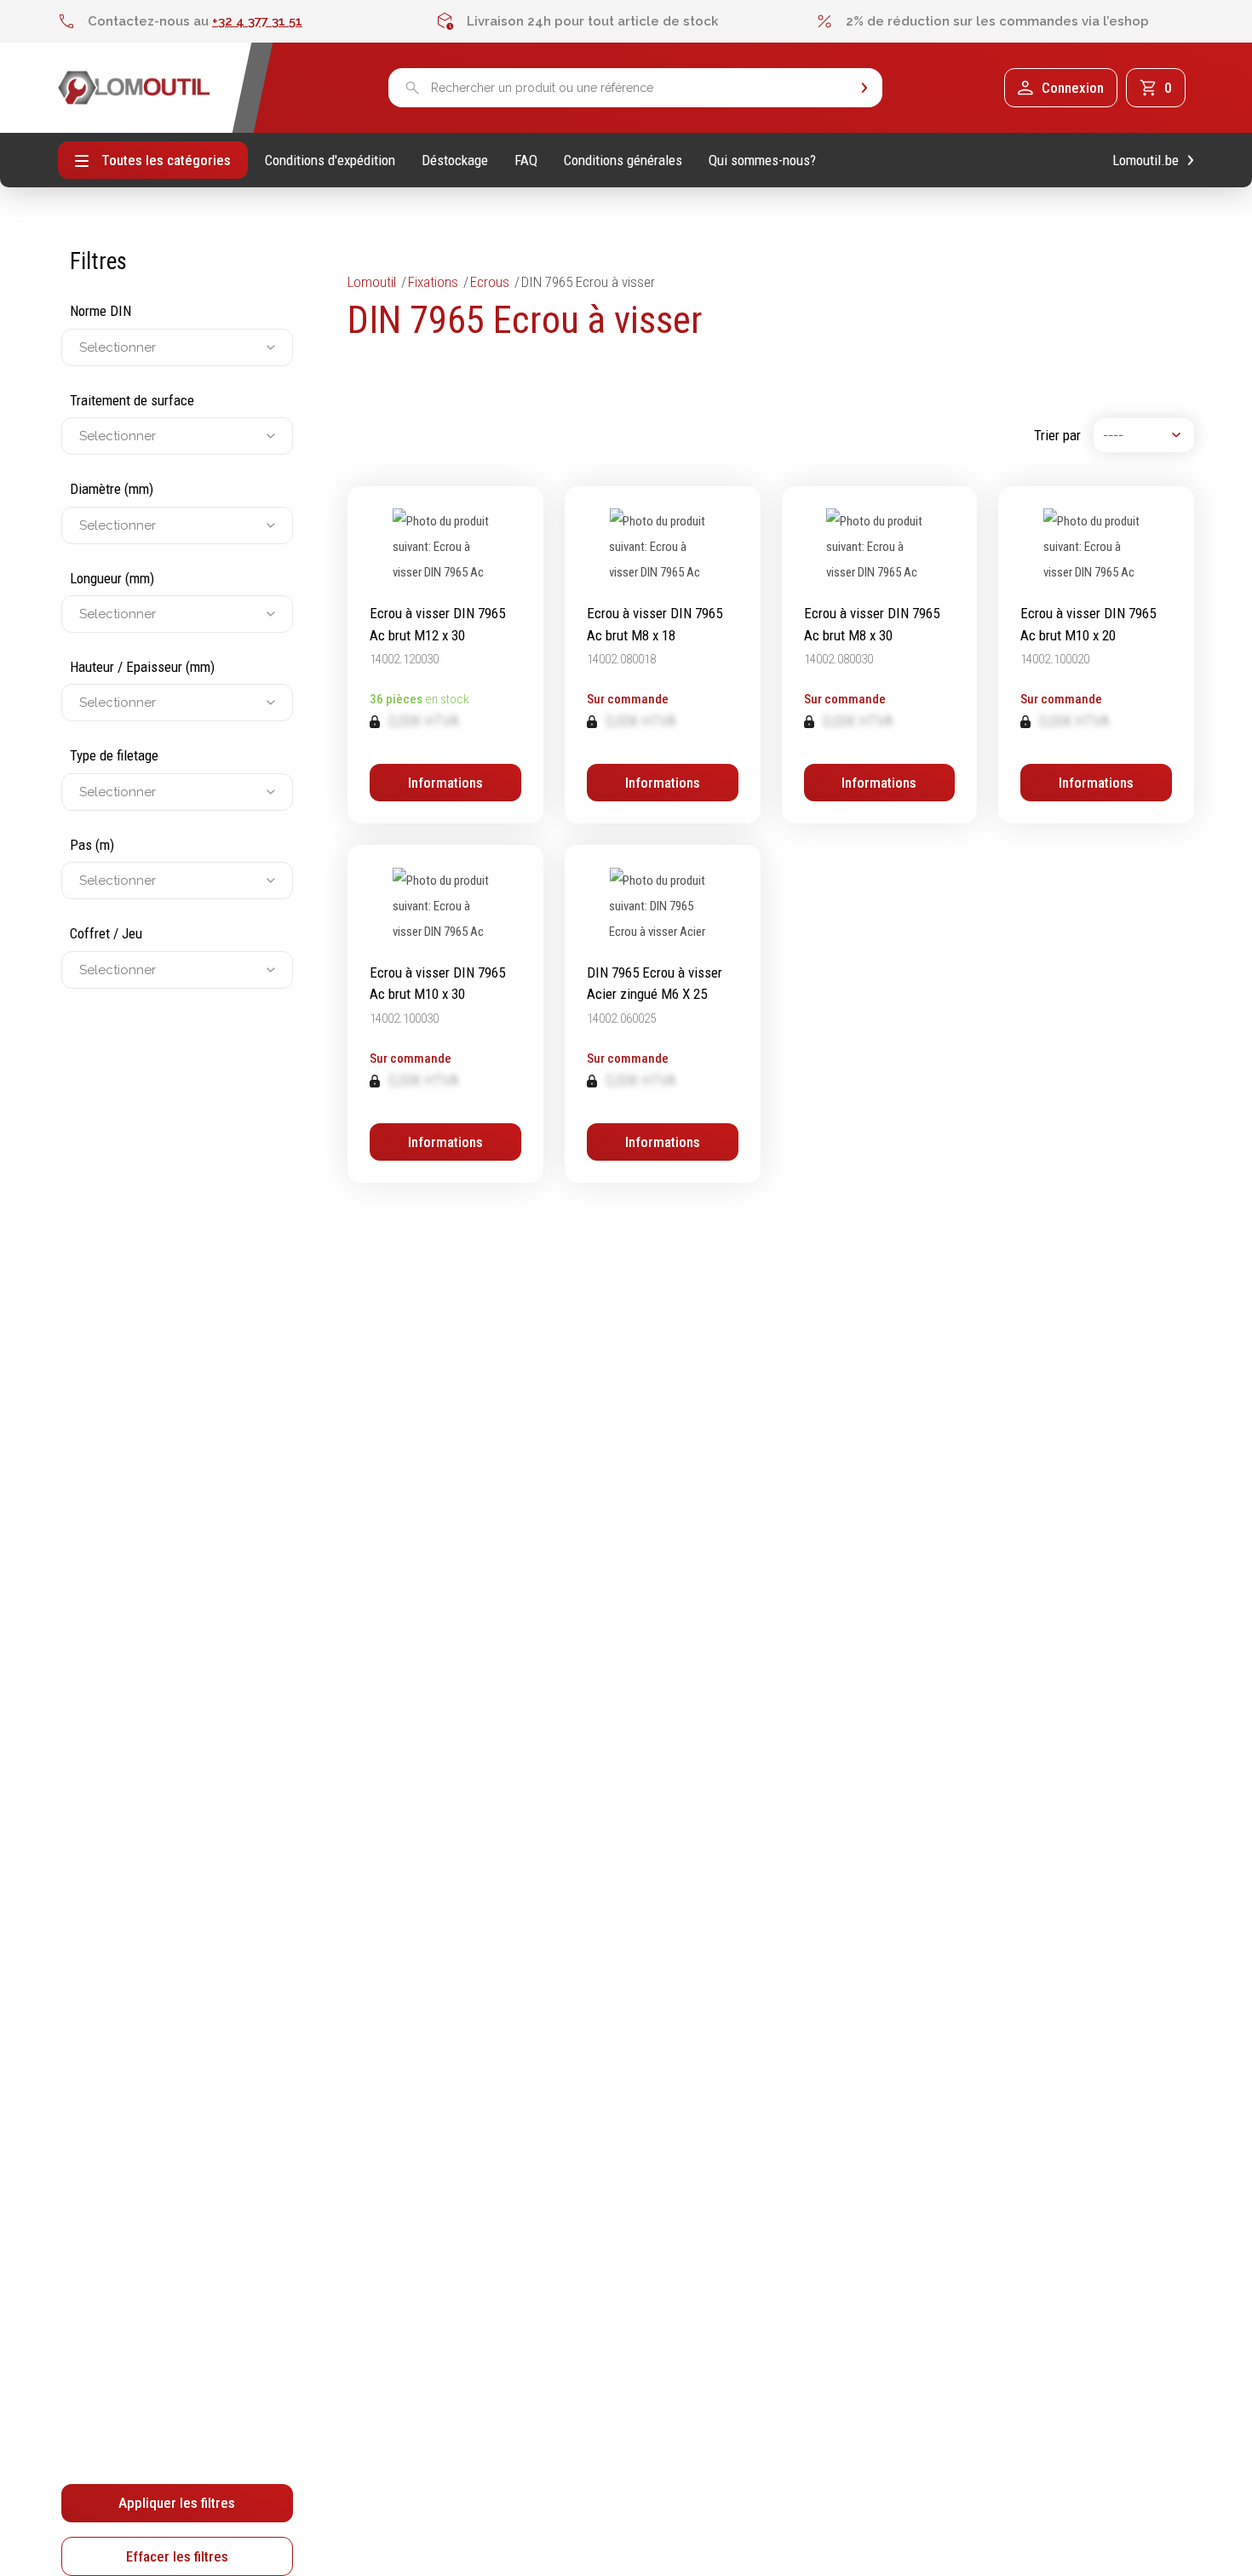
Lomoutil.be (1146, 161)
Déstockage (455, 161)
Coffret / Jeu (106, 933)
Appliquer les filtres (177, 2503)
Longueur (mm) (112, 578)
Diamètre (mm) (112, 489)
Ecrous (490, 282)
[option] (247, 21)
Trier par (1057, 435)
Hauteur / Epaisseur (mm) (142, 667)
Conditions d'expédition (330, 161)
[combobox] (81, 347)
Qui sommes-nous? (762, 161)
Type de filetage (114, 755)
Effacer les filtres (177, 2556)
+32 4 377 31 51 (257, 21)
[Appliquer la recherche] (864, 88)
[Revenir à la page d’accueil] (134, 88)
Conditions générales (623, 161)
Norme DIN (101, 311)
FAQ (526, 161)
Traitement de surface (132, 400)
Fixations (433, 282)
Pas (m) (92, 845)
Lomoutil (372, 282)
